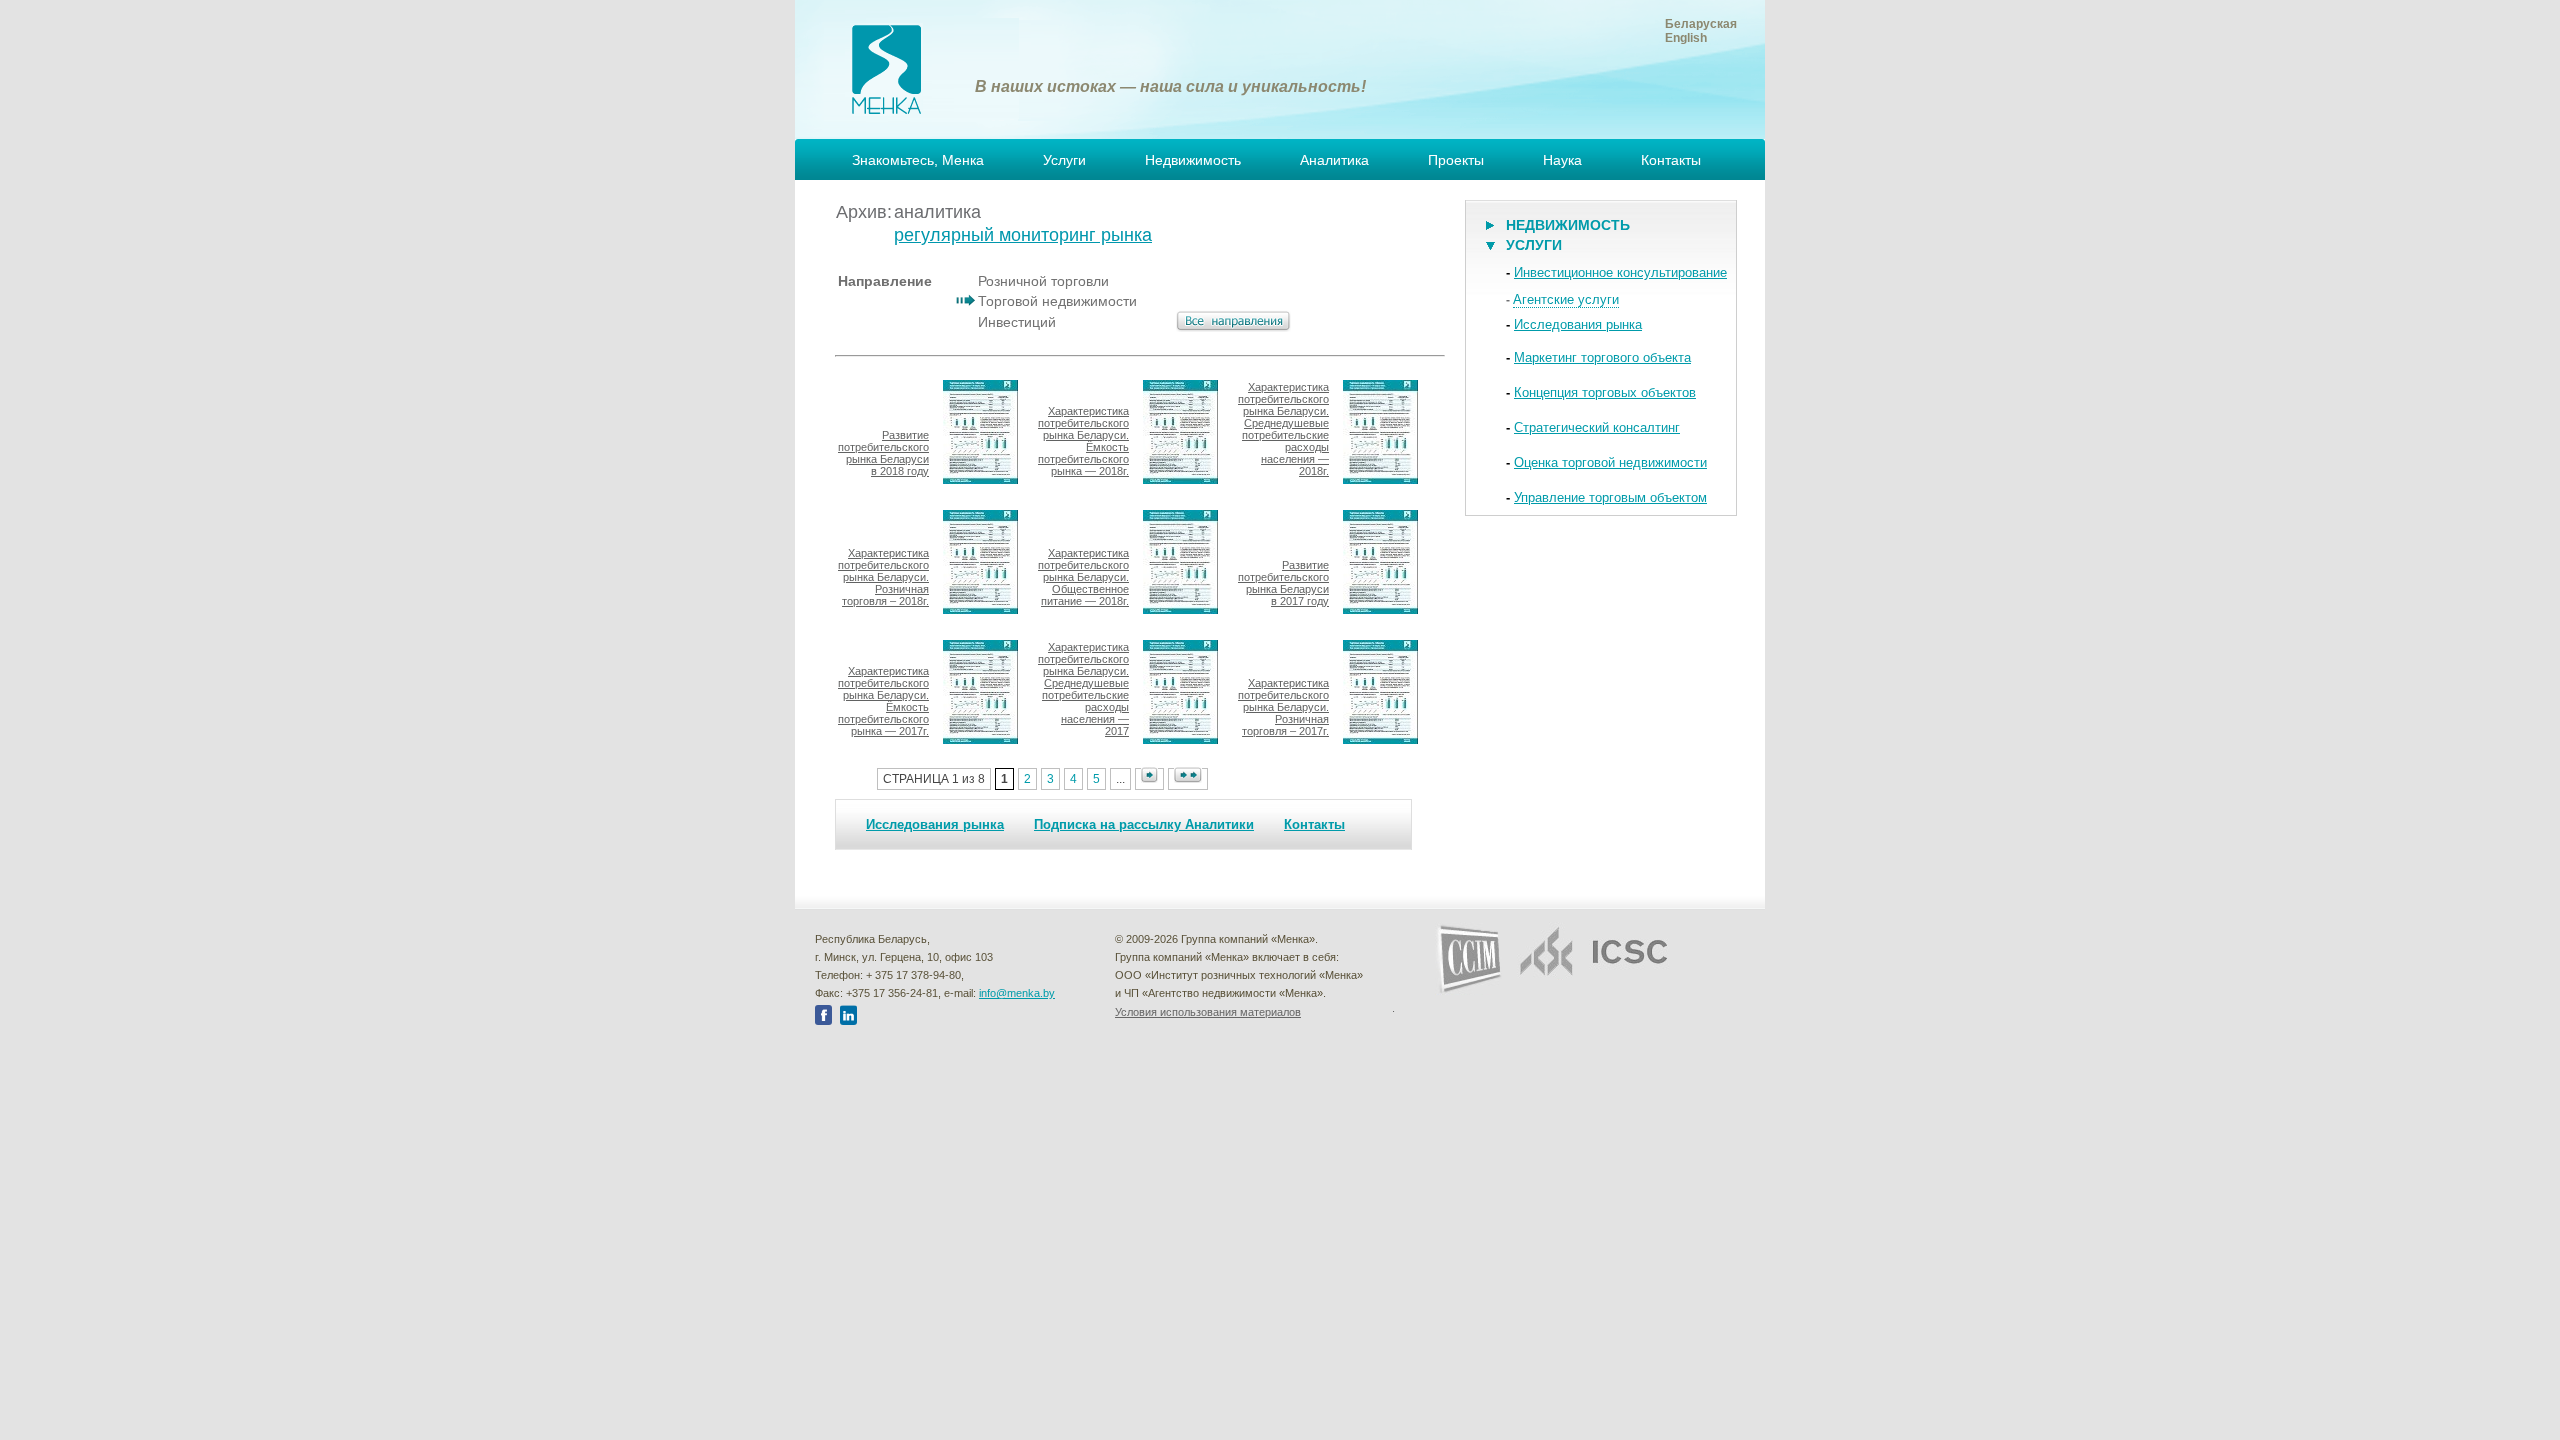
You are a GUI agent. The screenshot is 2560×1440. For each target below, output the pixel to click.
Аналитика (1334, 160)
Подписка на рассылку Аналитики (1144, 824)
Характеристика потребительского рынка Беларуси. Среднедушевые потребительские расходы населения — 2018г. (1283, 429)
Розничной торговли (1043, 281)
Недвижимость (1193, 160)
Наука (1562, 160)
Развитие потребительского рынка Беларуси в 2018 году (883, 453)
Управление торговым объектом (1610, 497)
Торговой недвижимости (1057, 301)
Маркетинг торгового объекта (1602, 357)
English (1686, 38)
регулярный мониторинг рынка (1023, 235)
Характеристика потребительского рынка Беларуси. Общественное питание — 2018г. (1083, 577)
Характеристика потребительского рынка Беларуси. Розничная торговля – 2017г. (1283, 707)
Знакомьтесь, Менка (918, 160)
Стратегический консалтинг (1597, 427)
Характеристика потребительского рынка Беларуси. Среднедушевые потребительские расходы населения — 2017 (1083, 689)
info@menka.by (1017, 993)
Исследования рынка (935, 824)
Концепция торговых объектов (1605, 392)
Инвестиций (1017, 322)
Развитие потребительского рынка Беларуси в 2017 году (1283, 583)
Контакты (1671, 160)
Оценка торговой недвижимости (1610, 462)
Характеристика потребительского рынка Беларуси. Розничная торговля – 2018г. (883, 577)
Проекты (1456, 160)
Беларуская (1701, 24)
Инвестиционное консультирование (1620, 272)
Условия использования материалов (1208, 1012)
